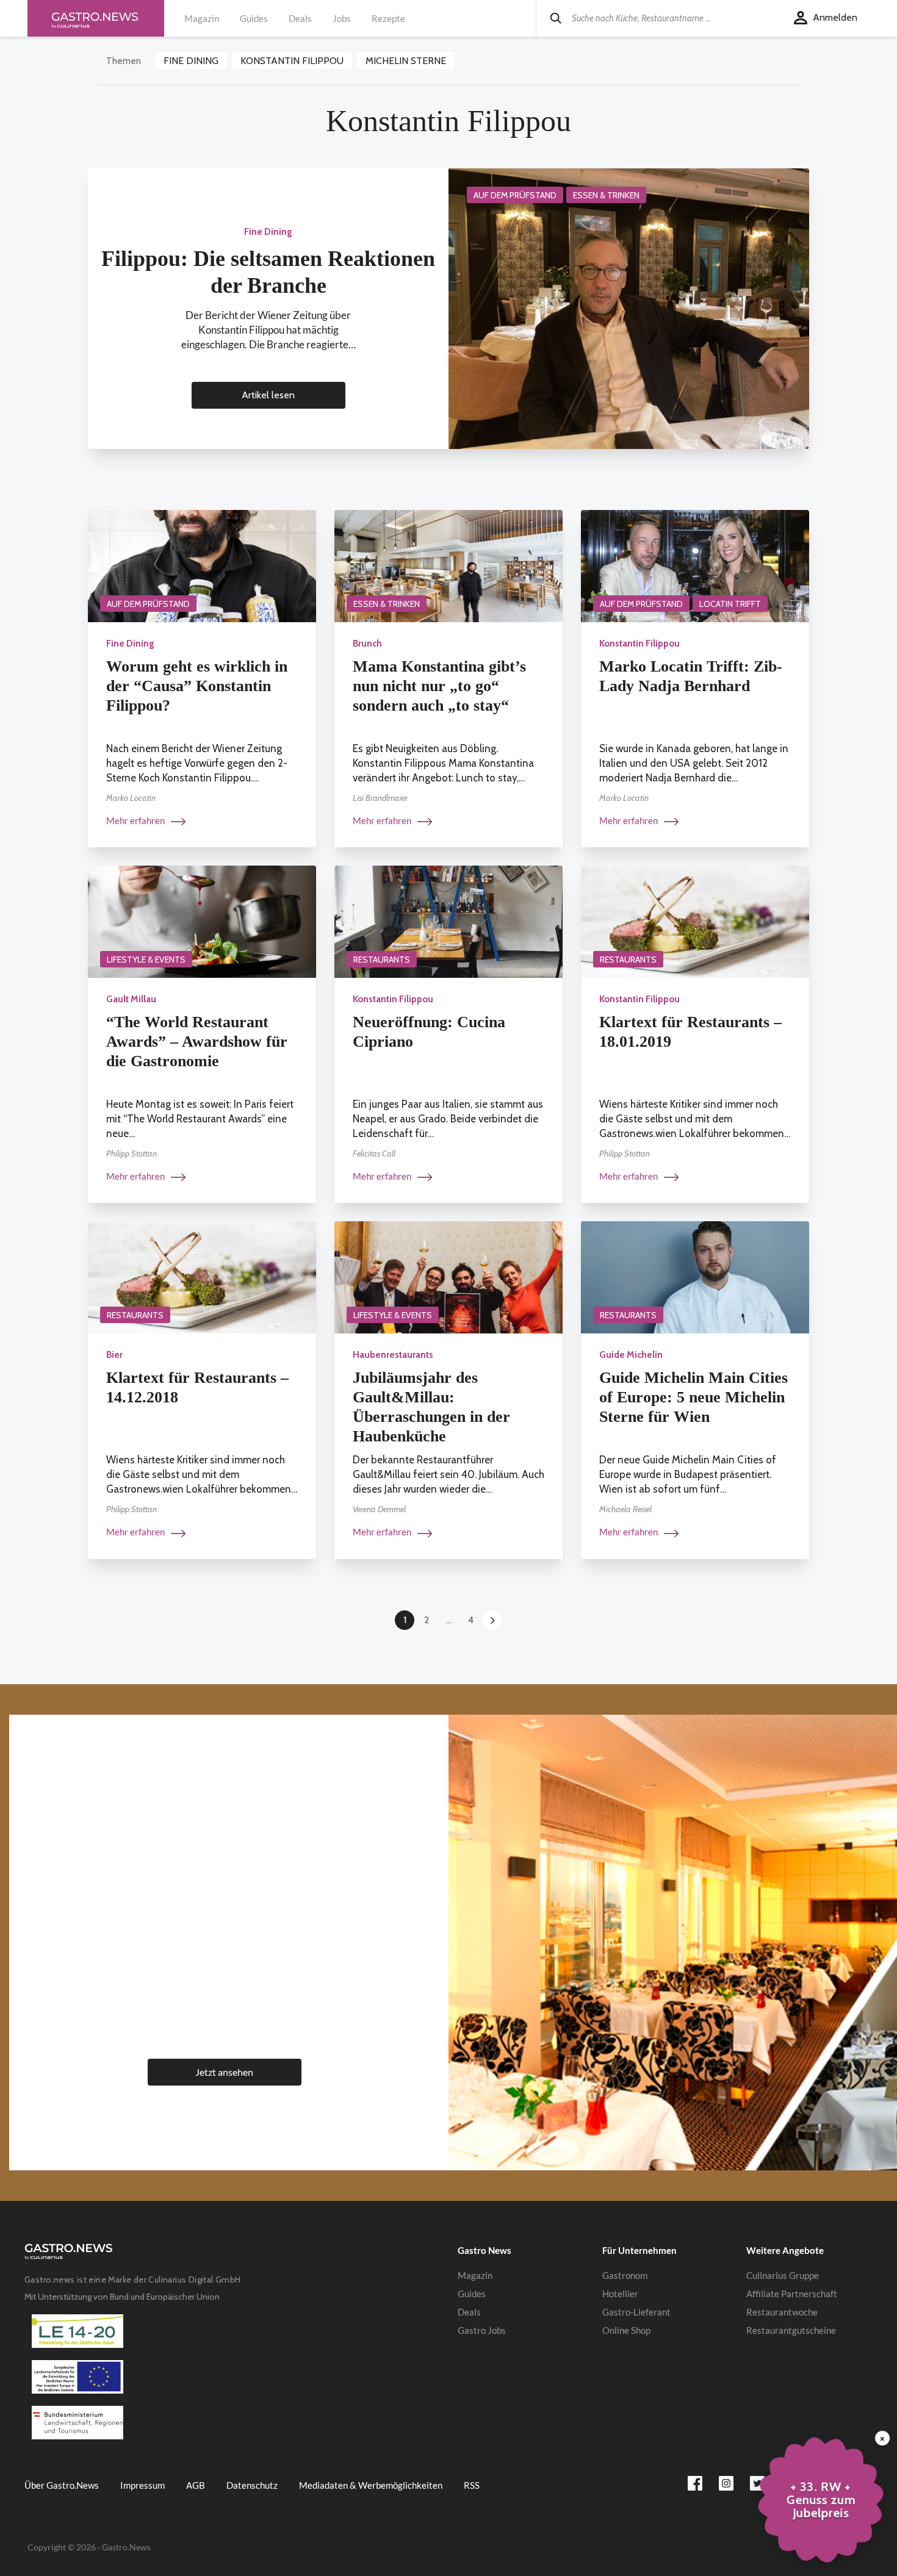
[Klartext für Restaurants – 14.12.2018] (202, 1276)
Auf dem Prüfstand (515, 195)
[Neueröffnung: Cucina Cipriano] (448, 921)
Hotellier (620, 2294)
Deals (300, 18)
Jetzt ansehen (224, 2072)
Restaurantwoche (782, 2312)
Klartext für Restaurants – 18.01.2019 (690, 1032)
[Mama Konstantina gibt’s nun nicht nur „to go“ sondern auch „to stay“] (448, 565)
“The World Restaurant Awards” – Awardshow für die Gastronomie (197, 1042)
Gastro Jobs (482, 2330)
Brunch (367, 644)
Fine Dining (191, 61)
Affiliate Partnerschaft (792, 2294)
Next (492, 1620)
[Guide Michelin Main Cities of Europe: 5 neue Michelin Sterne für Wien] (695, 1276)
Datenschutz (252, 2485)
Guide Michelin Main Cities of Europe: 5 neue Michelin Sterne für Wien (693, 1397)
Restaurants (382, 960)
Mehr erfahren (136, 820)
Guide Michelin (631, 1355)
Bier (114, 1355)
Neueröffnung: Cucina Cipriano (429, 1032)
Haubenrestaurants (393, 1355)
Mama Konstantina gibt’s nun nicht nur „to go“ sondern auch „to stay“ (439, 686)
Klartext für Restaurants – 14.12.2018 (197, 1387)
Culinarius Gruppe (783, 2275)
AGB (196, 2485)
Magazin (202, 18)
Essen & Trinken (606, 195)
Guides (254, 18)
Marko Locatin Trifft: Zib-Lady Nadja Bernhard (691, 676)
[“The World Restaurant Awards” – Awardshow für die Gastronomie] (202, 921)
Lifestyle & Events (146, 960)
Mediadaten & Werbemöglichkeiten (371, 2485)
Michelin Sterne (406, 61)
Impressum (142, 2485)
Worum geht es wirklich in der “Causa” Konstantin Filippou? (197, 686)
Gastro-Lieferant (636, 2312)
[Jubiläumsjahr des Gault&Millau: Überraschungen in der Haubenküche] (448, 1276)
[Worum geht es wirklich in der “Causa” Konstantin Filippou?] (202, 565)
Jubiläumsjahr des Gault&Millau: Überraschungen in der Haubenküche (431, 1407)
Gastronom (625, 2275)
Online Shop (626, 2330)
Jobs (342, 18)
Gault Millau (131, 999)
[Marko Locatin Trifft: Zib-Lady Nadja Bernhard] (695, 565)
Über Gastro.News (62, 2485)
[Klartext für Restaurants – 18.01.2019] (695, 921)
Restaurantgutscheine (791, 2330)
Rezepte (388, 18)
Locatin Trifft (730, 604)
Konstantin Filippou (292, 61)
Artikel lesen (268, 395)
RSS (472, 2485)
